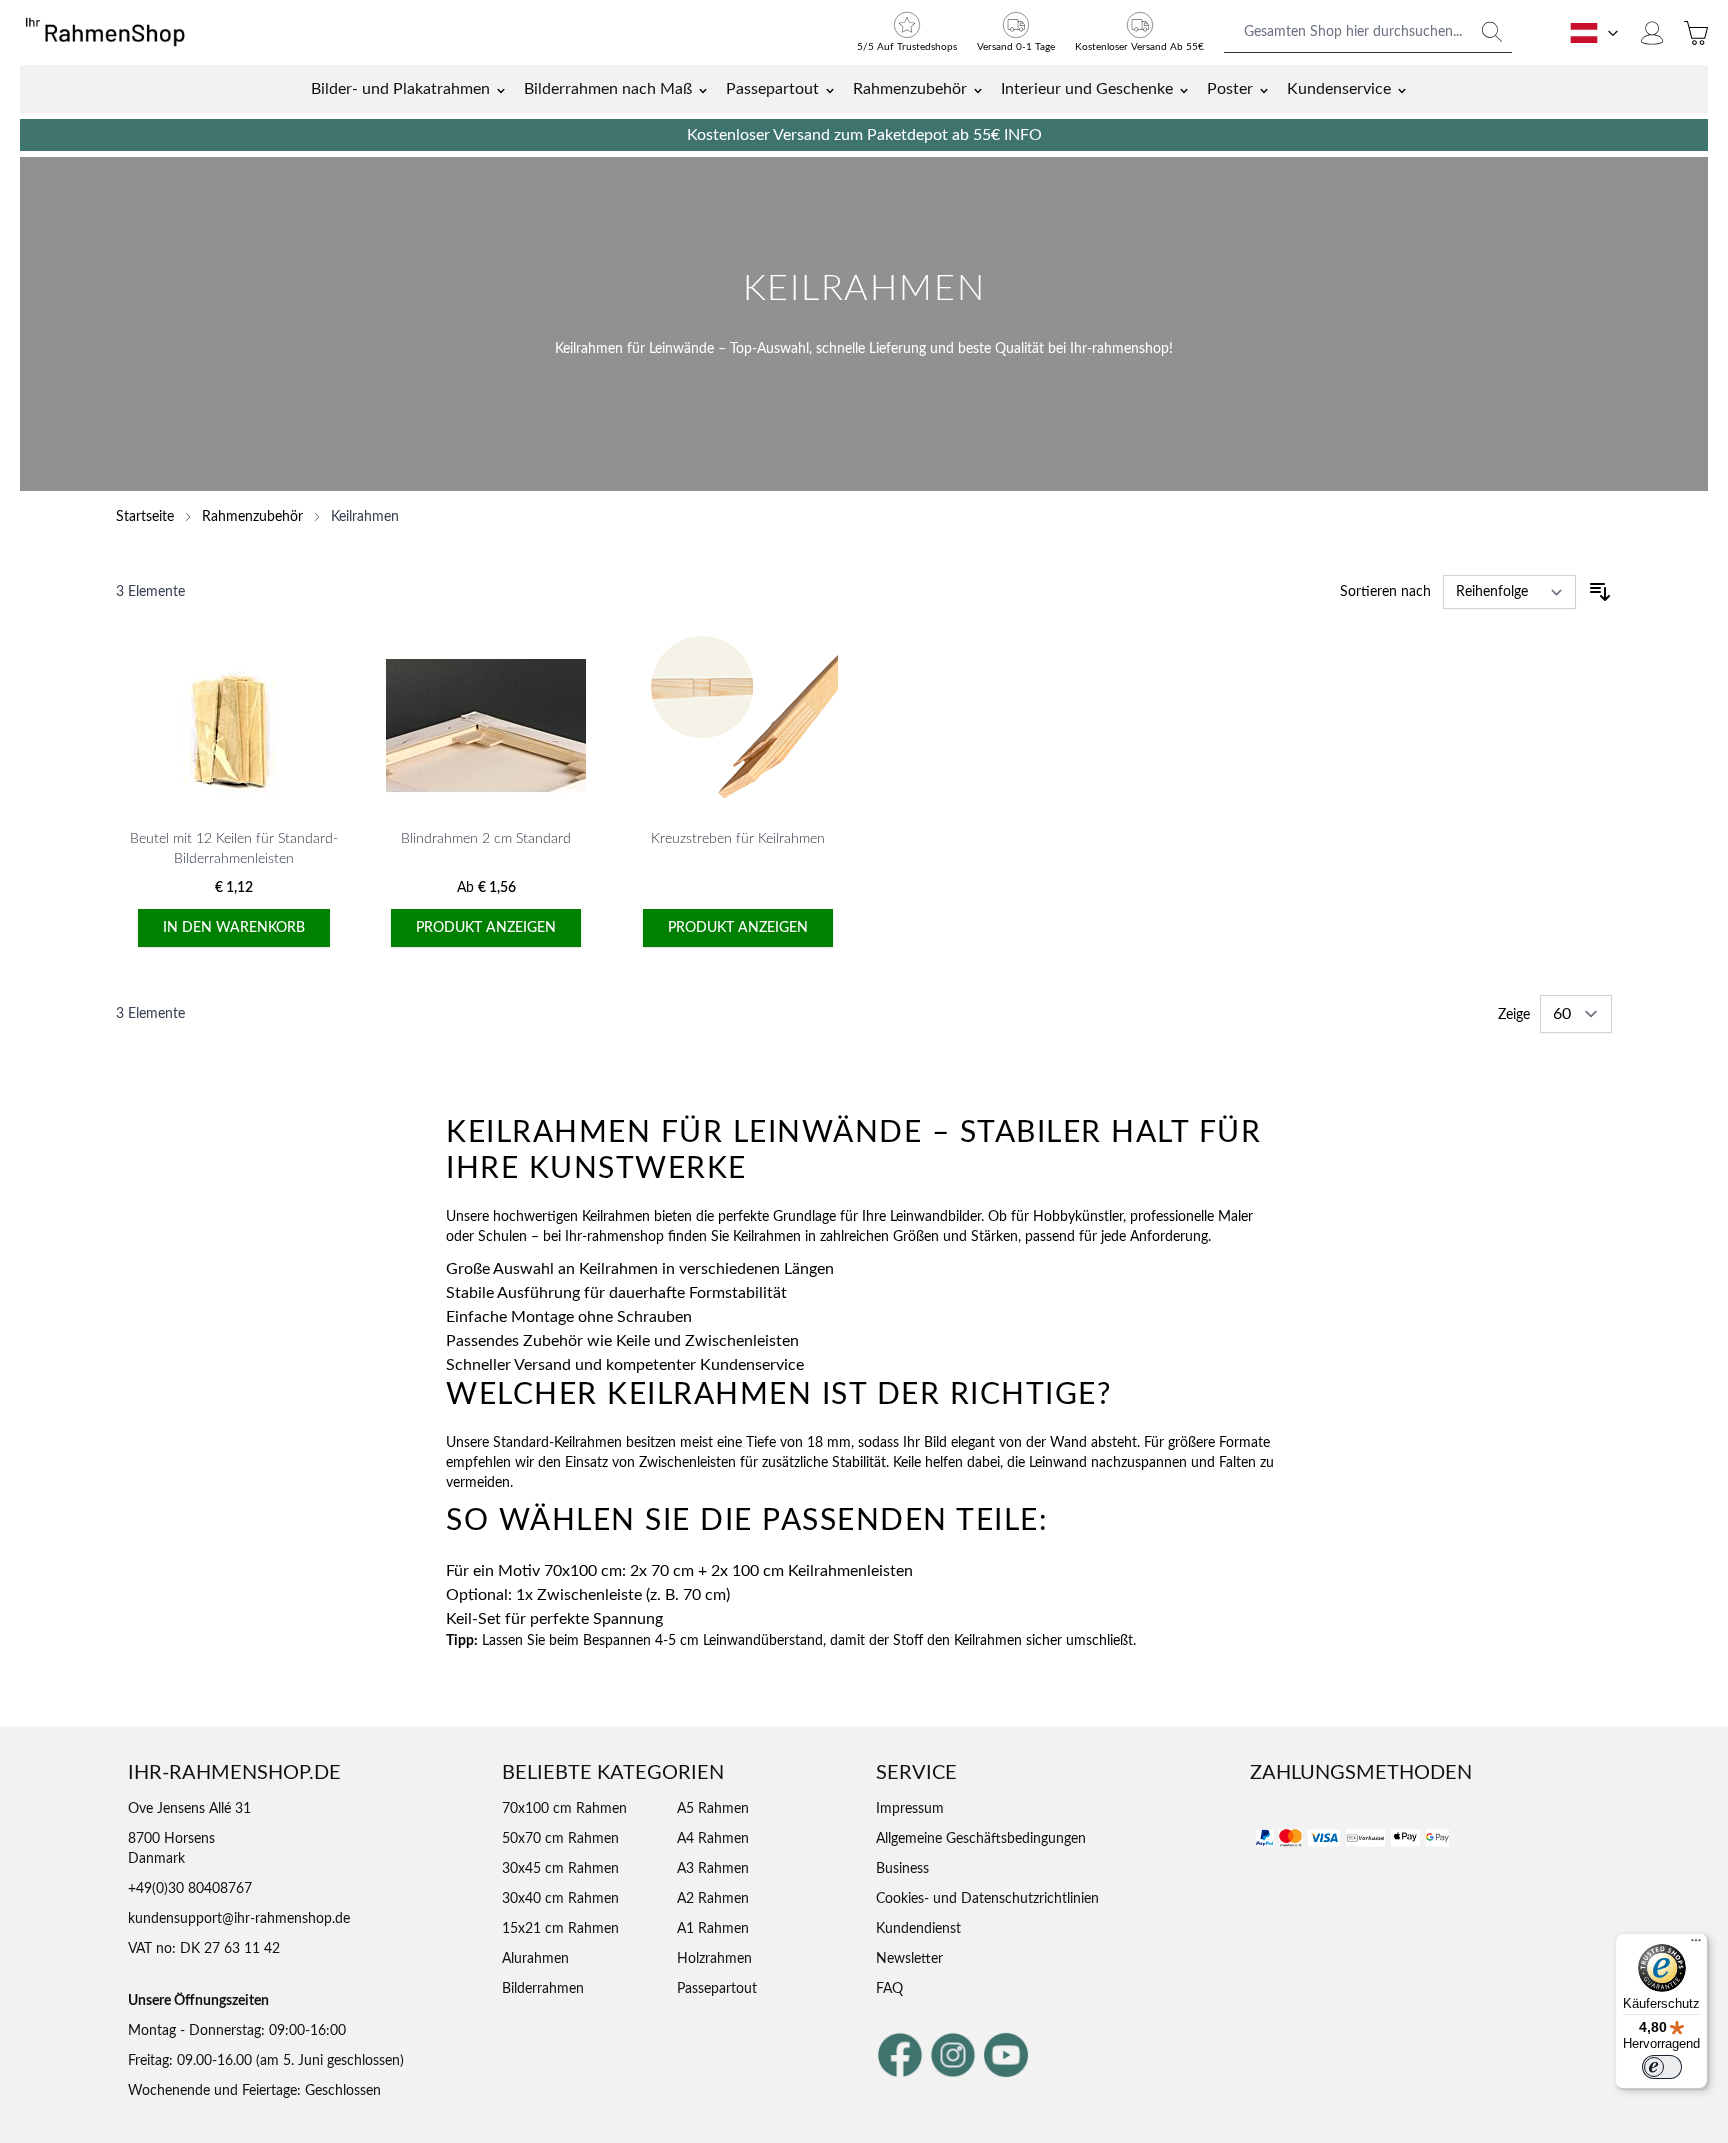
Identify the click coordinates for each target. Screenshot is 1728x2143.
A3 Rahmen (713, 1869)
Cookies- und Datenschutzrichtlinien (987, 1899)
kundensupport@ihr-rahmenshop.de (239, 1919)
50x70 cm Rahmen (560, 1839)
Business (902, 1869)
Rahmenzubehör (910, 89)
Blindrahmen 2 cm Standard (486, 839)
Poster (1230, 89)
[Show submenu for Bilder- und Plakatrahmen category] (501, 89)
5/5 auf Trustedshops (907, 47)
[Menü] (1696, 1945)
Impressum (910, 1809)
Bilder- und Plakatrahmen (400, 89)
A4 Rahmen (713, 1839)
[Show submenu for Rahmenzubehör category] (978, 89)
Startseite (145, 517)
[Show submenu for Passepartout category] (830, 89)
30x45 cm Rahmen (560, 1869)
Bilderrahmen (543, 1989)
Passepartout (772, 89)
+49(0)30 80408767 (190, 1889)
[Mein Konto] (1652, 33)
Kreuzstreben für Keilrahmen (738, 839)
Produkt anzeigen (486, 928)
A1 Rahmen (713, 1929)
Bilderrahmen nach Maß (608, 89)
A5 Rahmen (713, 1809)
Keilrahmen (365, 517)
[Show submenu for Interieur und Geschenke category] (1184, 89)
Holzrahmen (714, 1959)
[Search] (1492, 32)
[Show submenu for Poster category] (1264, 89)
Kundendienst (918, 1929)
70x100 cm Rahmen (564, 1809)
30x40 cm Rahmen (560, 1899)
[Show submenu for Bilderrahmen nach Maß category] (703, 89)
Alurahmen (535, 1959)
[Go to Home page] (114, 33)
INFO (1023, 135)
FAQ (889, 1989)
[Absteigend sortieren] (1600, 592)
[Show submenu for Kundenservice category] (1402, 89)
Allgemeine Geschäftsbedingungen (981, 1839)
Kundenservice (1339, 89)
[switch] (1662, 2067)
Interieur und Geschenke (1087, 89)
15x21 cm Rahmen (560, 1929)
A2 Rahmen (713, 1899)
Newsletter (909, 1959)
